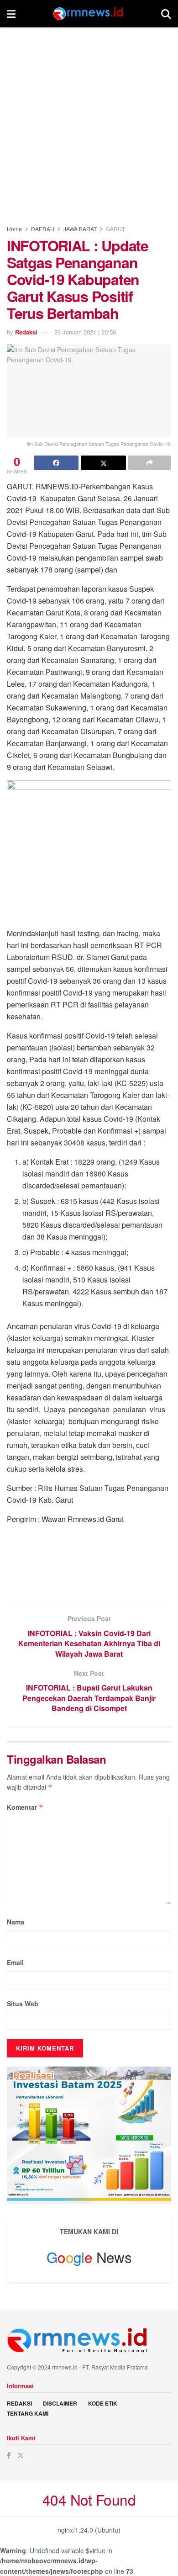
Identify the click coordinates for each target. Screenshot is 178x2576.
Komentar (25, 1807)
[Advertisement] (89, 121)
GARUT (115, 229)
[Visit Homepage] (89, 14)
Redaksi (26, 332)
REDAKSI (19, 2403)
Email (15, 1962)
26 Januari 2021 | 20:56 (85, 332)
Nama (16, 1922)
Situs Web (23, 2004)
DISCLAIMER (60, 2403)
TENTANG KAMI (28, 2413)
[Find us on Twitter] (21, 2455)
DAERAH (43, 229)
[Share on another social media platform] (150, 463)
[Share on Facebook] (56, 463)
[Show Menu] (11, 14)
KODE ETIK (103, 2403)
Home (14, 229)
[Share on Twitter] (103, 463)
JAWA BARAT (80, 229)
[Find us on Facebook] (9, 2455)
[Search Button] (166, 14)
